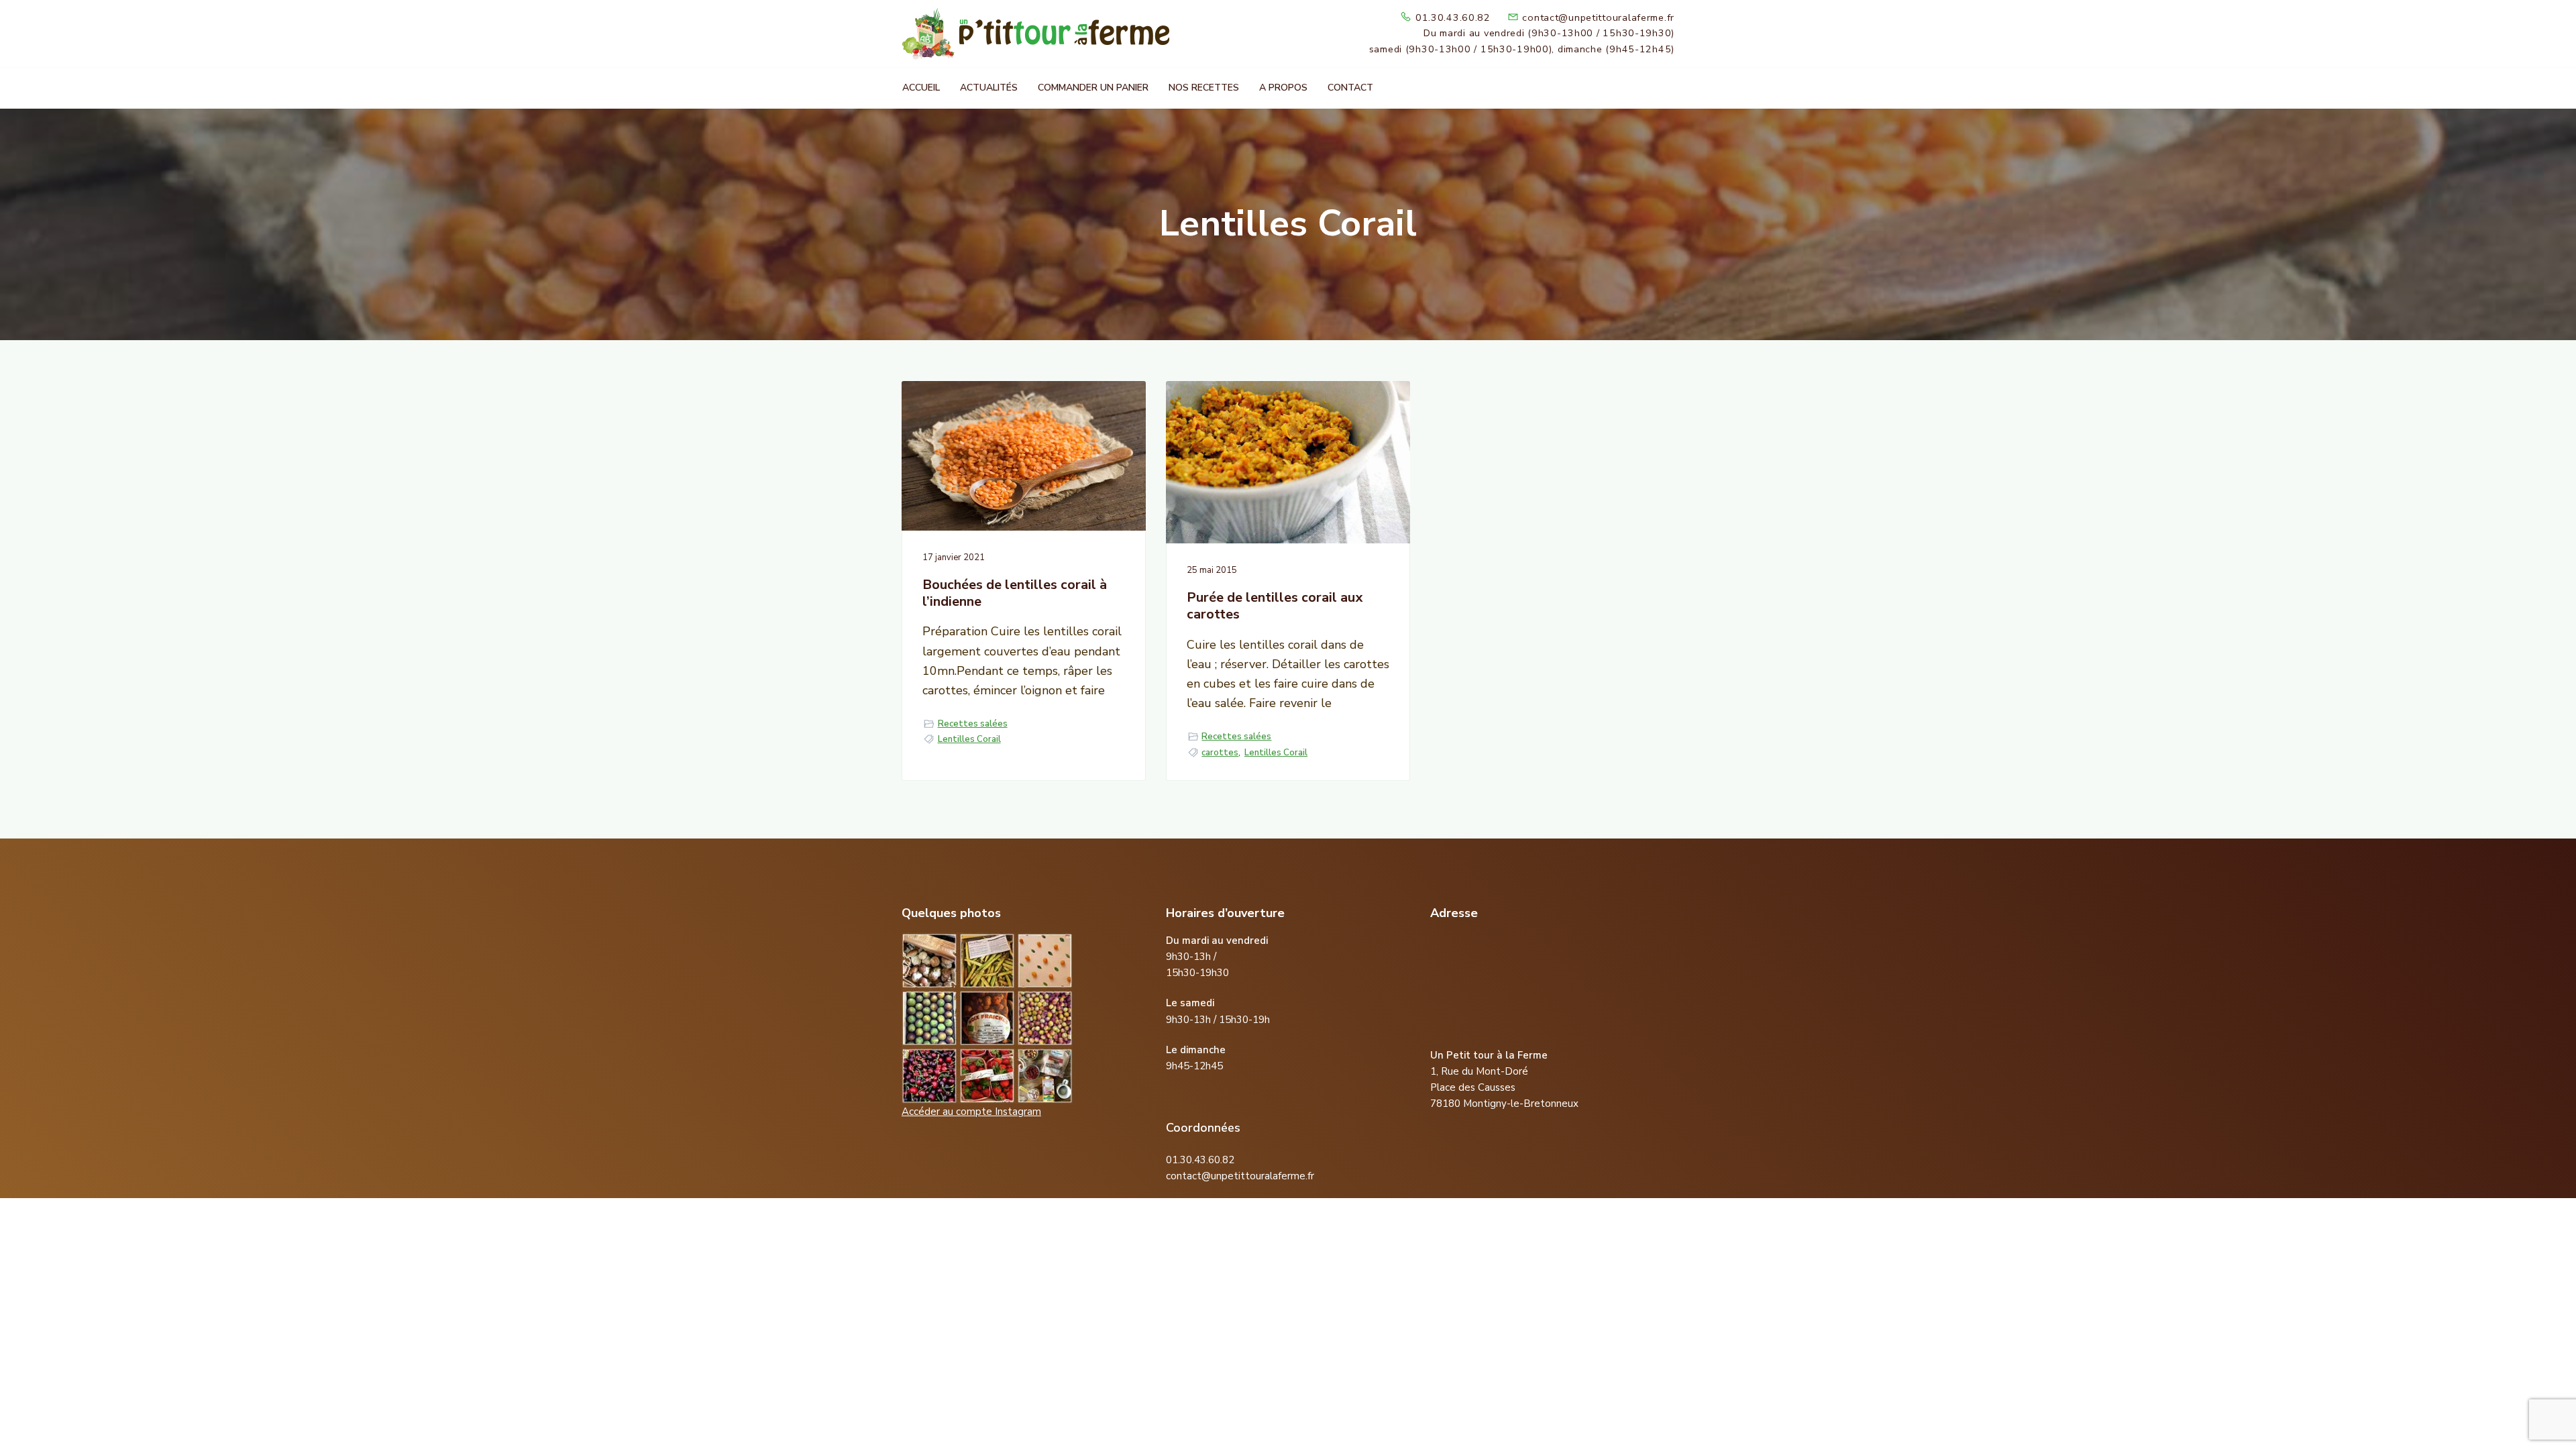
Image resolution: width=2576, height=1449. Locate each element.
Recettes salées (973, 724)
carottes (1220, 753)
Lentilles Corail (969, 739)
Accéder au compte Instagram (971, 1112)
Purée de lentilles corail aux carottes (1275, 606)
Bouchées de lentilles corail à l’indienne (1015, 593)
